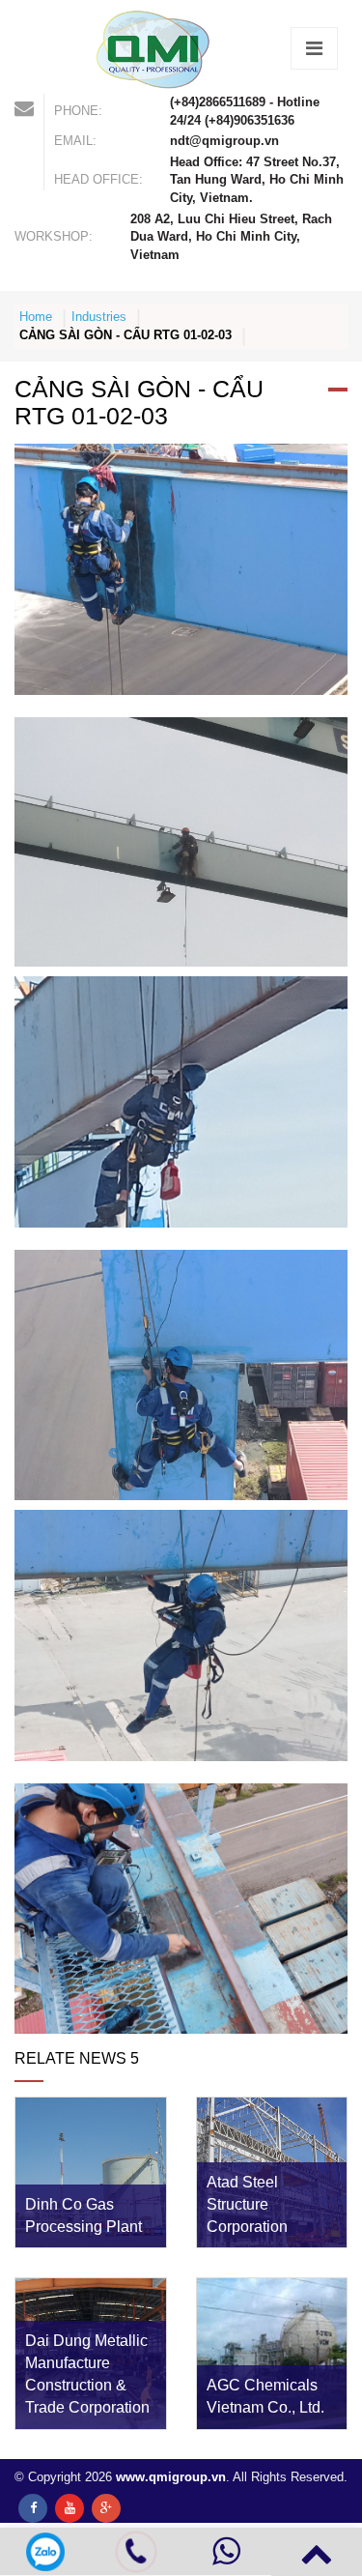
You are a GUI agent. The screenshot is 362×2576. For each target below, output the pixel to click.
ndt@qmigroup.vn (224, 141)
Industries (99, 317)
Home (36, 317)
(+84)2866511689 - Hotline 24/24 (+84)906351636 (245, 111)
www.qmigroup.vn (171, 2477)
